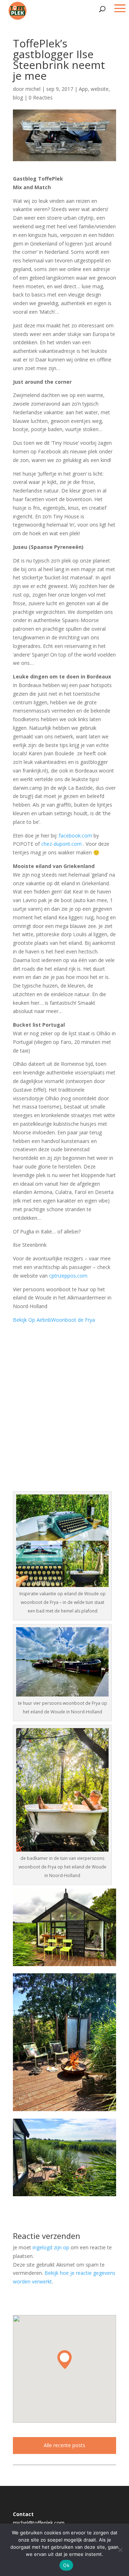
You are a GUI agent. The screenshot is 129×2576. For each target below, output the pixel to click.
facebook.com (75, 836)
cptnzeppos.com (68, 1276)
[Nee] (120, 2550)
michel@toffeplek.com (39, 2523)
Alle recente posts (64, 2445)
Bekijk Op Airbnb (32, 1320)
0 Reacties (41, 97)
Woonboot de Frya (73, 1320)
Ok (66, 2565)
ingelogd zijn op (51, 2247)
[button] (64, 2360)
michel (33, 89)
